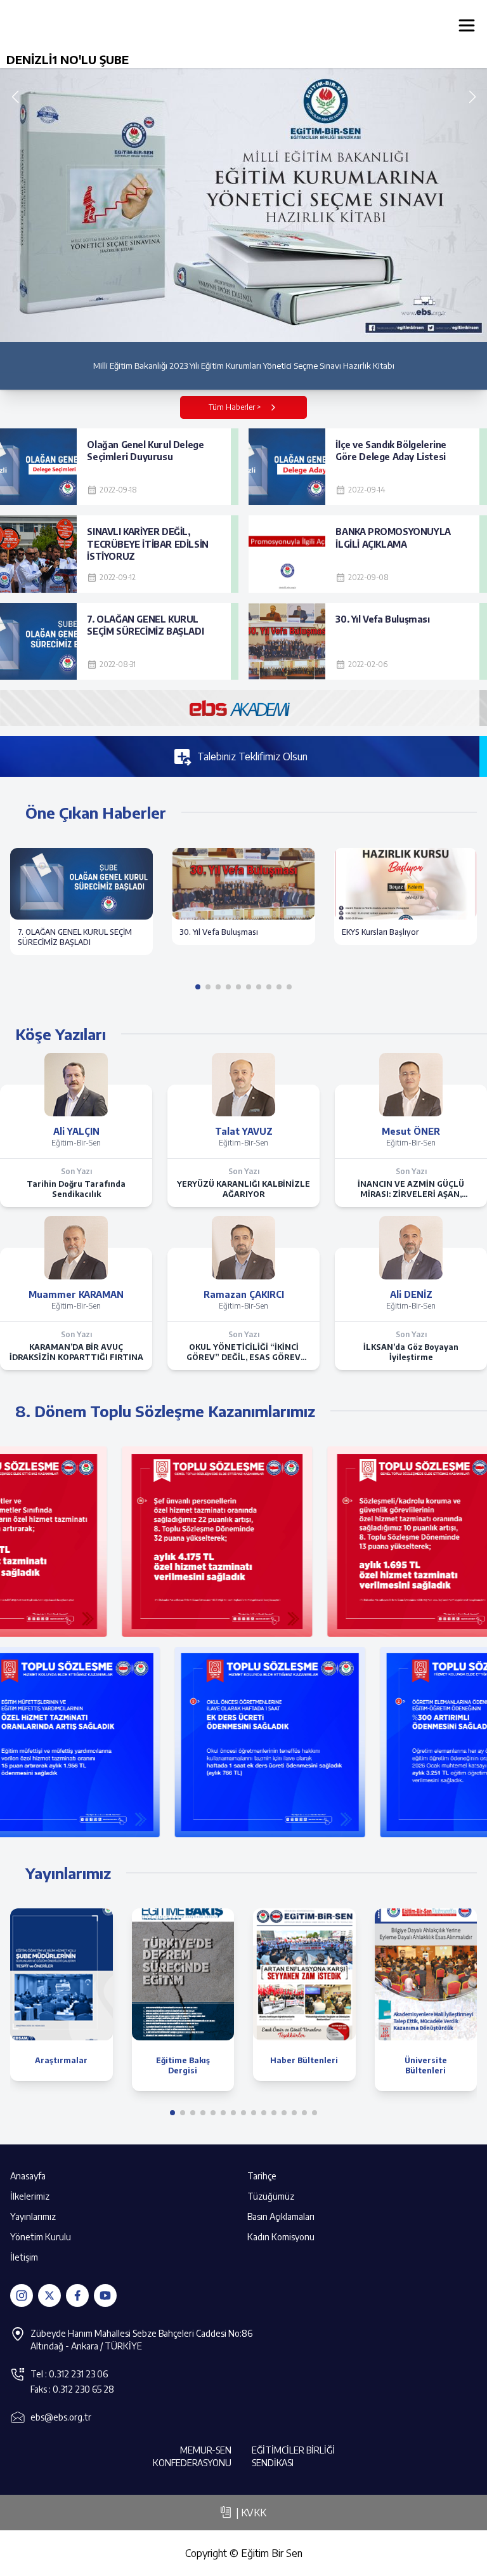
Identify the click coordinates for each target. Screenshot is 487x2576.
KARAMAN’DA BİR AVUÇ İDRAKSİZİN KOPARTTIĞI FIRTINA (76, 1352)
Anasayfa (28, 2176)
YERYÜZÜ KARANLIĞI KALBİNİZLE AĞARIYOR (243, 1189)
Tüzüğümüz (271, 2196)
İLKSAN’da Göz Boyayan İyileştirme (411, 1352)
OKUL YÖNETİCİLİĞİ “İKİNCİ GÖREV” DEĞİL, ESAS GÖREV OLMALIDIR (243, 1352)
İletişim (24, 2257)
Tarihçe (262, 2176)
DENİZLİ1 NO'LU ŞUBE (68, 59)
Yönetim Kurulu (41, 2237)
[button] (472, 97)
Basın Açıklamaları (281, 2216)
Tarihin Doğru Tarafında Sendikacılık (76, 1189)
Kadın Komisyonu (281, 2237)
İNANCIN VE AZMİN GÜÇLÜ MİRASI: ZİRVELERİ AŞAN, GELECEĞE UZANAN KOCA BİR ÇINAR (411, 1189)
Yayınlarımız (33, 2216)
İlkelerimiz (30, 2196)
